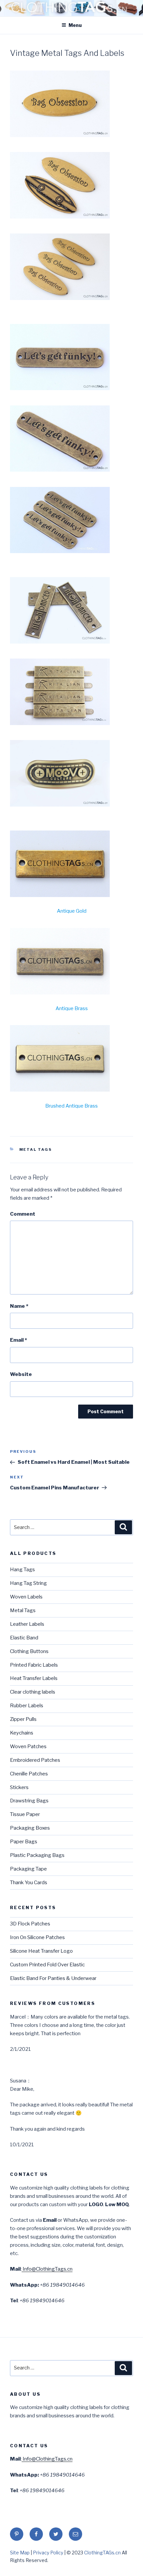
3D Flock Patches (30, 1924)
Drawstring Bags (29, 1801)
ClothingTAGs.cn (102, 2553)
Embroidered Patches (35, 1760)
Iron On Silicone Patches (37, 1937)
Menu (75, 25)
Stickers (19, 1787)
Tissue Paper (25, 1814)
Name (19, 1306)
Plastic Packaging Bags (37, 1855)
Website (21, 1374)
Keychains (22, 1733)
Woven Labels (26, 1597)
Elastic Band (24, 1638)
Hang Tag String (28, 1583)
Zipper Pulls (23, 1719)
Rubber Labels (27, 1706)
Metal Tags (36, 1149)
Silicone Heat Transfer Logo (41, 1951)
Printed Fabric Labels (34, 1665)
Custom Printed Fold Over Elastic (47, 1965)
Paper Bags (24, 1842)
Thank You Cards (29, 1883)
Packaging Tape (28, 1869)
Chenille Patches (29, 1774)
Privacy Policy (49, 2553)
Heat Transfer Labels (34, 1678)
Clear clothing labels (33, 1692)
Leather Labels (27, 1624)
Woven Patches (28, 1746)
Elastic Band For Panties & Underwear (53, 1978)
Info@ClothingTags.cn (47, 2269)
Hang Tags (22, 1570)
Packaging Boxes (30, 1828)
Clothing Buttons (29, 1651)
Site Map (20, 2553)
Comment (23, 1214)
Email (18, 1340)
